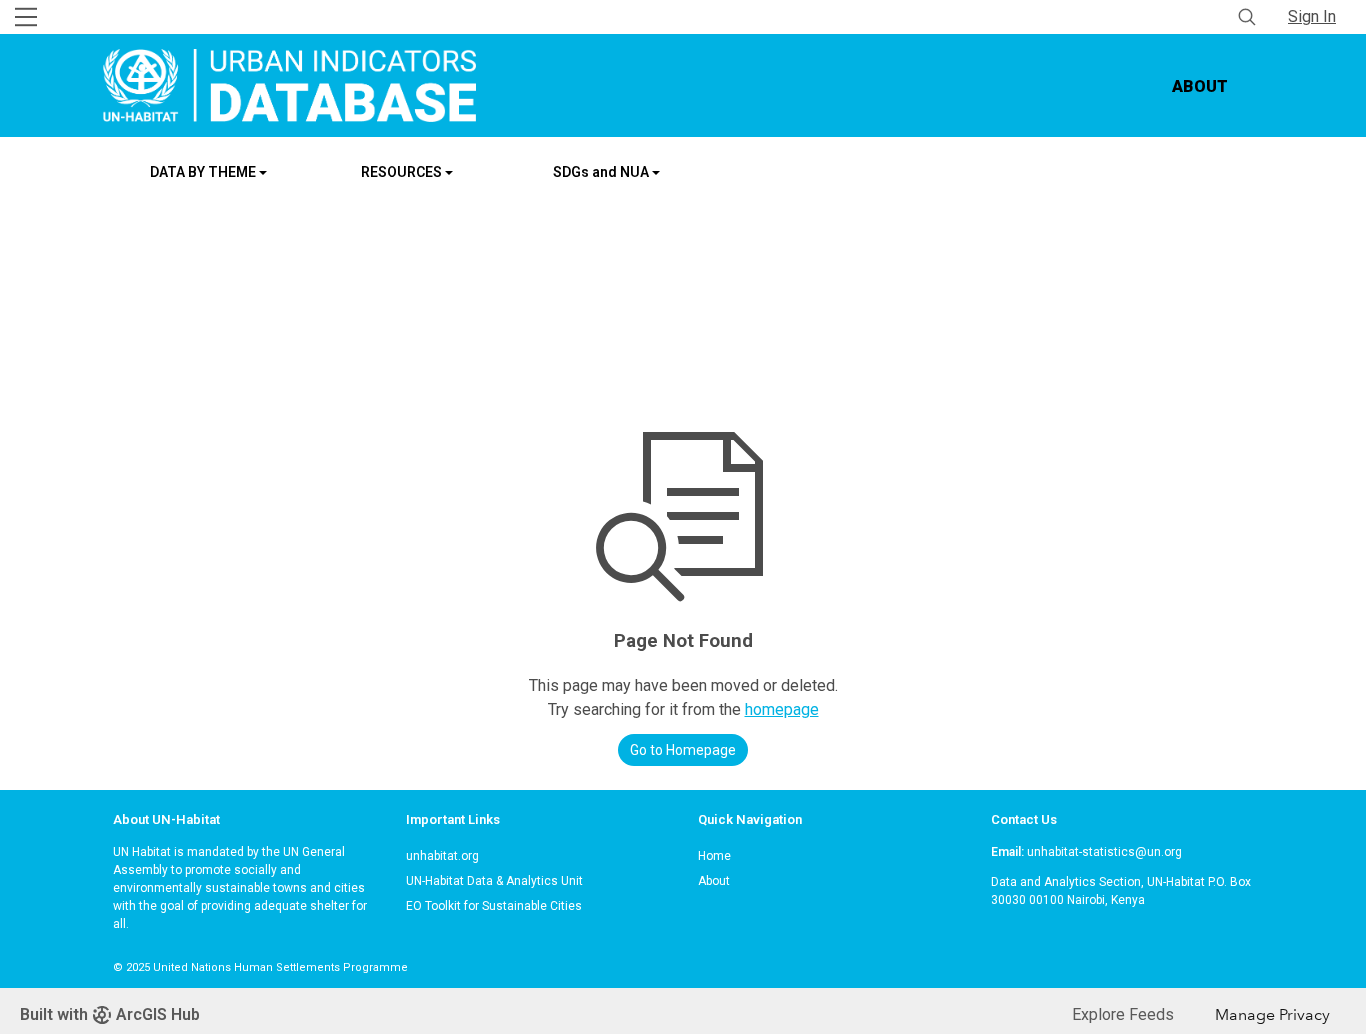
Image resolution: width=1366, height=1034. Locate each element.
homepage (782, 709)
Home (714, 856)
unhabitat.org (442, 856)
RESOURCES (403, 172)
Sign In (1312, 16)
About (1200, 86)
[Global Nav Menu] (26, 17)
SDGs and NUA (602, 172)
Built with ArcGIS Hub (110, 1014)
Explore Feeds (1123, 1014)
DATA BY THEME (204, 172)
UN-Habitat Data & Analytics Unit (494, 881)
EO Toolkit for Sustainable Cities (494, 906)
